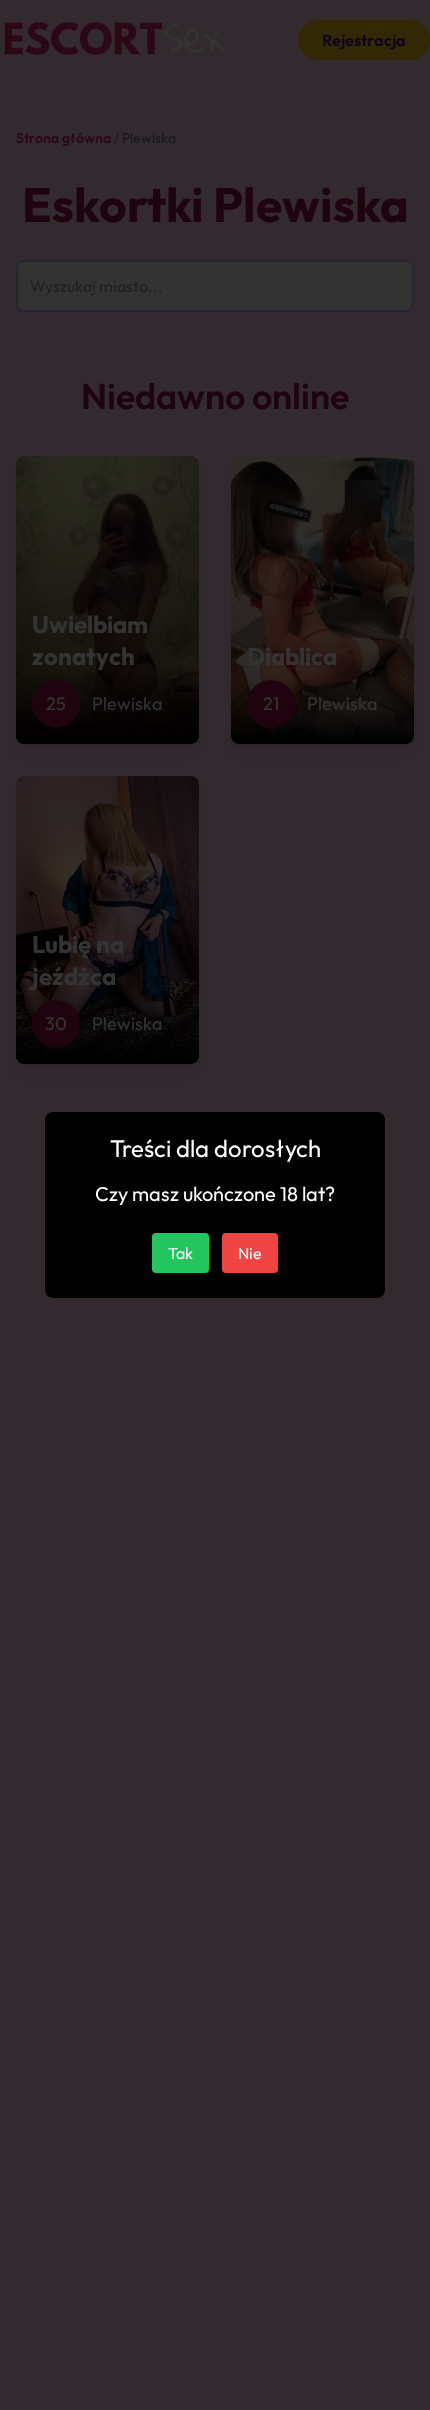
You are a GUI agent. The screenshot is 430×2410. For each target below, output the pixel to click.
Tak (180, 1253)
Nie (250, 1253)
